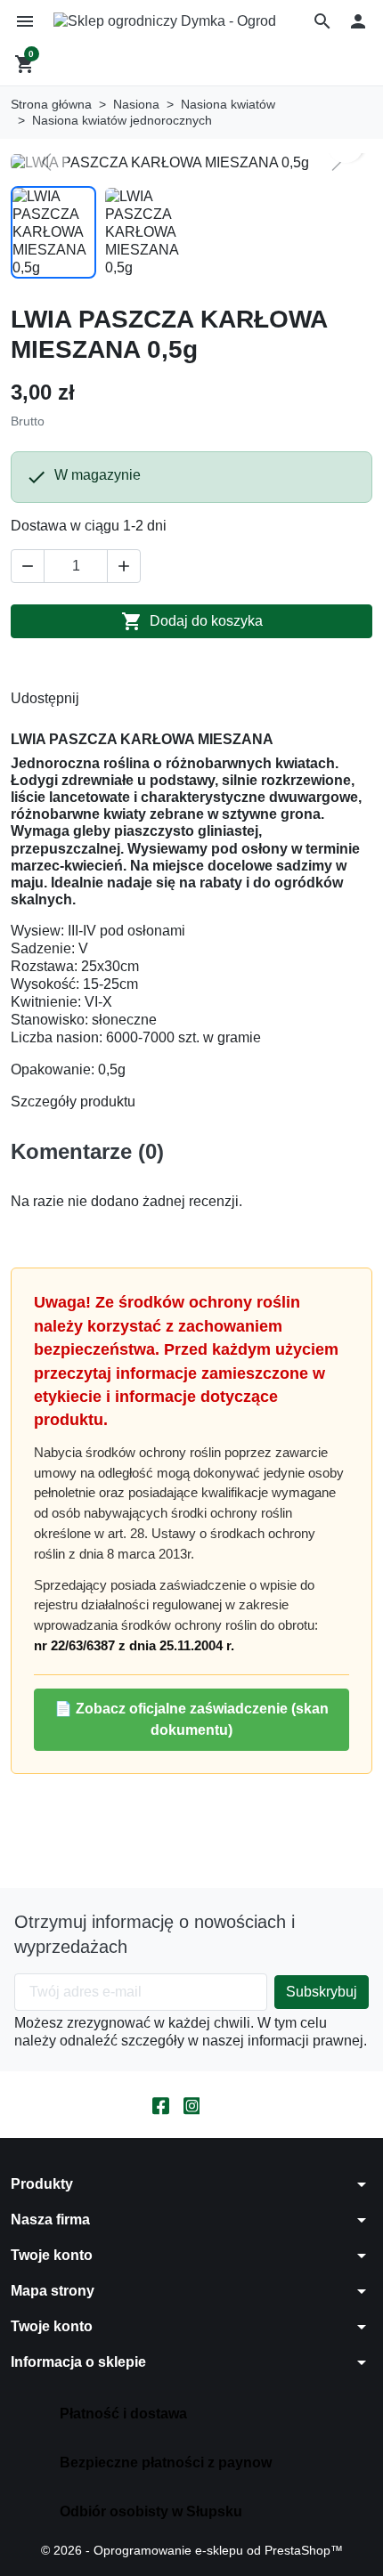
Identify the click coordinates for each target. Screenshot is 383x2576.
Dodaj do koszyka (192, 621)
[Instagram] (192, 2105)
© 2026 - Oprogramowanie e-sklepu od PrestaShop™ (192, 2550)
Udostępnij (97, 699)
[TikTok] (222, 2105)
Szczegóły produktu (73, 1102)
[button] (322, 21)
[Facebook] (161, 2105)
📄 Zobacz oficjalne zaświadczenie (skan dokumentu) (191, 1719)
